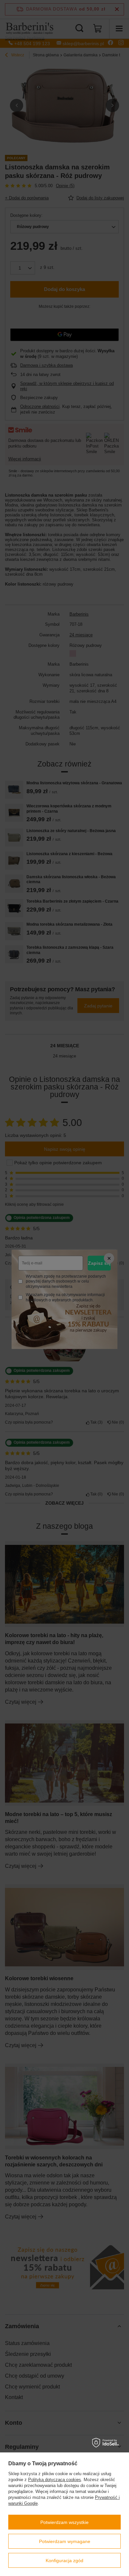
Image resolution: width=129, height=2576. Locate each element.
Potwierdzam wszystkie (64, 2522)
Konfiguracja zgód (64, 2561)
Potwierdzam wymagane (65, 2541)
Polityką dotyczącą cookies (55, 2480)
